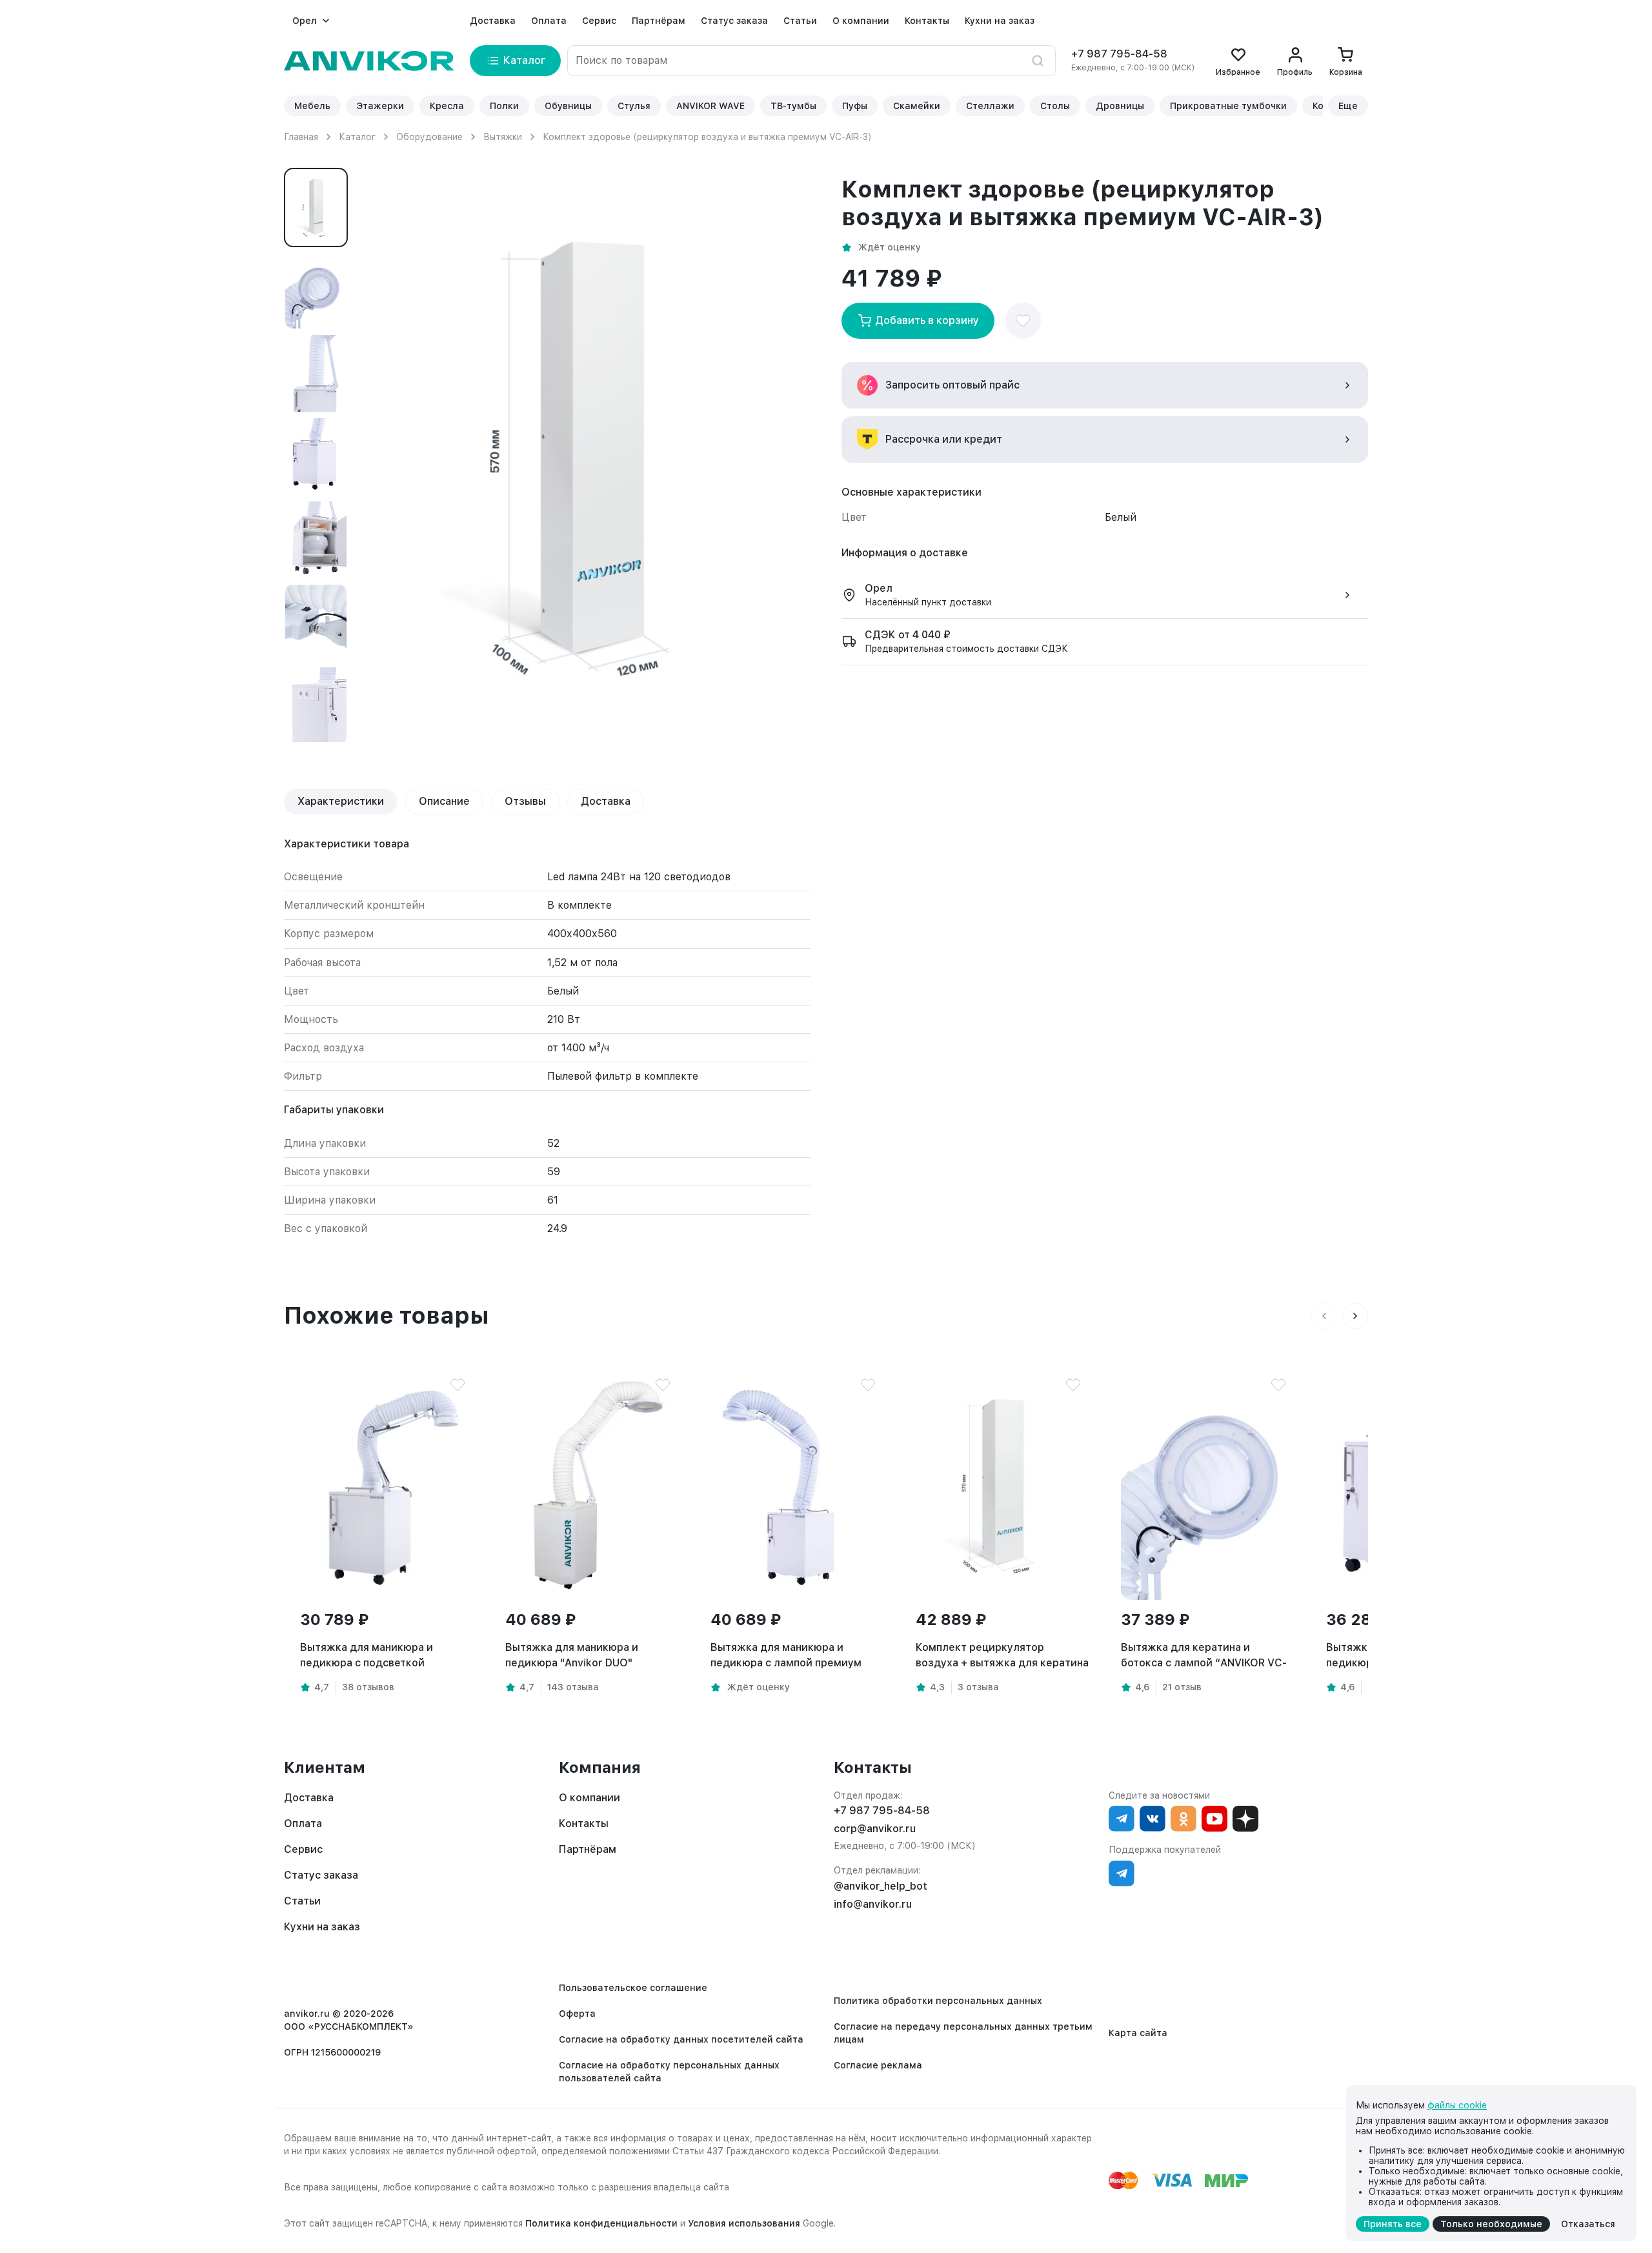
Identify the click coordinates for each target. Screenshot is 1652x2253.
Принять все (1393, 2224)
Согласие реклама (878, 2065)
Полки (504, 106)
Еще (1348, 106)
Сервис (599, 21)
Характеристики (341, 801)
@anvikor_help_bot (881, 1886)
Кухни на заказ (1000, 21)
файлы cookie (1457, 2105)
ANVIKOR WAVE (710, 106)
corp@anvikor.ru (875, 1829)
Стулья (634, 106)
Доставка (493, 21)
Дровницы (1120, 106)
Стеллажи (990, 106)
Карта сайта (1138, 2033)
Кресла (447, 106)
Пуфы (855, 106)
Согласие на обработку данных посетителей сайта (681, 2039)
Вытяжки (503, 137)
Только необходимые (1491, 2224)
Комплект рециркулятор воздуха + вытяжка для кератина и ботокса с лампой (1002, 1656)
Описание (444, 801)
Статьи (800, 21)
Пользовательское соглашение (633, 1988)
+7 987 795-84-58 (1119, 54)
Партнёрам (659, 21)
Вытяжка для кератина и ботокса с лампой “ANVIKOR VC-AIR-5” (1204, 1656)
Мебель (312, 106)
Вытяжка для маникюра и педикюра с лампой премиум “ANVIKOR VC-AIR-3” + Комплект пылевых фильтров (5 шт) (794, 1656)
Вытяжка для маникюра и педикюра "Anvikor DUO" (572, 1655)
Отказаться (1588, 2224)
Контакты (927, 21)
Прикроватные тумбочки (1228, 106)
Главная (301, 137)
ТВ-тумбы (793, 106)
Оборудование (429, 137)
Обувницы (568, 106)
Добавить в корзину (927, 320)
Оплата (549, 21)
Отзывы (525, 801)
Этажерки (380, 106)
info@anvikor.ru (873, 1904)
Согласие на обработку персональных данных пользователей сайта (669, 2072)
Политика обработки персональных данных (938, 2001)
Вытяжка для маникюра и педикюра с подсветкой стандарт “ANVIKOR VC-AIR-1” (377, 1656)
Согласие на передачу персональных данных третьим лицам (963, 2033)
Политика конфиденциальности (601, 2223)
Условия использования (744, 2223)
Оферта (577, 2014)
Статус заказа (734, 21)
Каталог (357, 137)
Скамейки (917, 106)
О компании (861, 21)
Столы (1055, 106)
